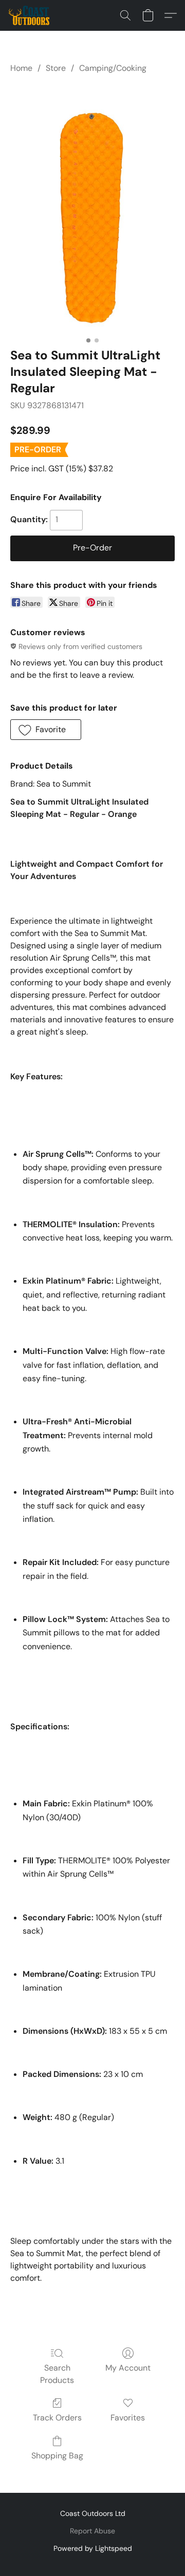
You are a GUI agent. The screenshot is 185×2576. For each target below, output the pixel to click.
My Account (128, 2368)
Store (56, 68)
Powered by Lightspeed (93, 2548)
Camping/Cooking (113, 68)
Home (21, 68)
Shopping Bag (57, 2456)
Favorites (128, 2418)
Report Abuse (92, 2531)
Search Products (57, 2374)
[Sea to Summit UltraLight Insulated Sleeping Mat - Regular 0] (92, 208)
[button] (30, 15)
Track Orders (57, 2418)
